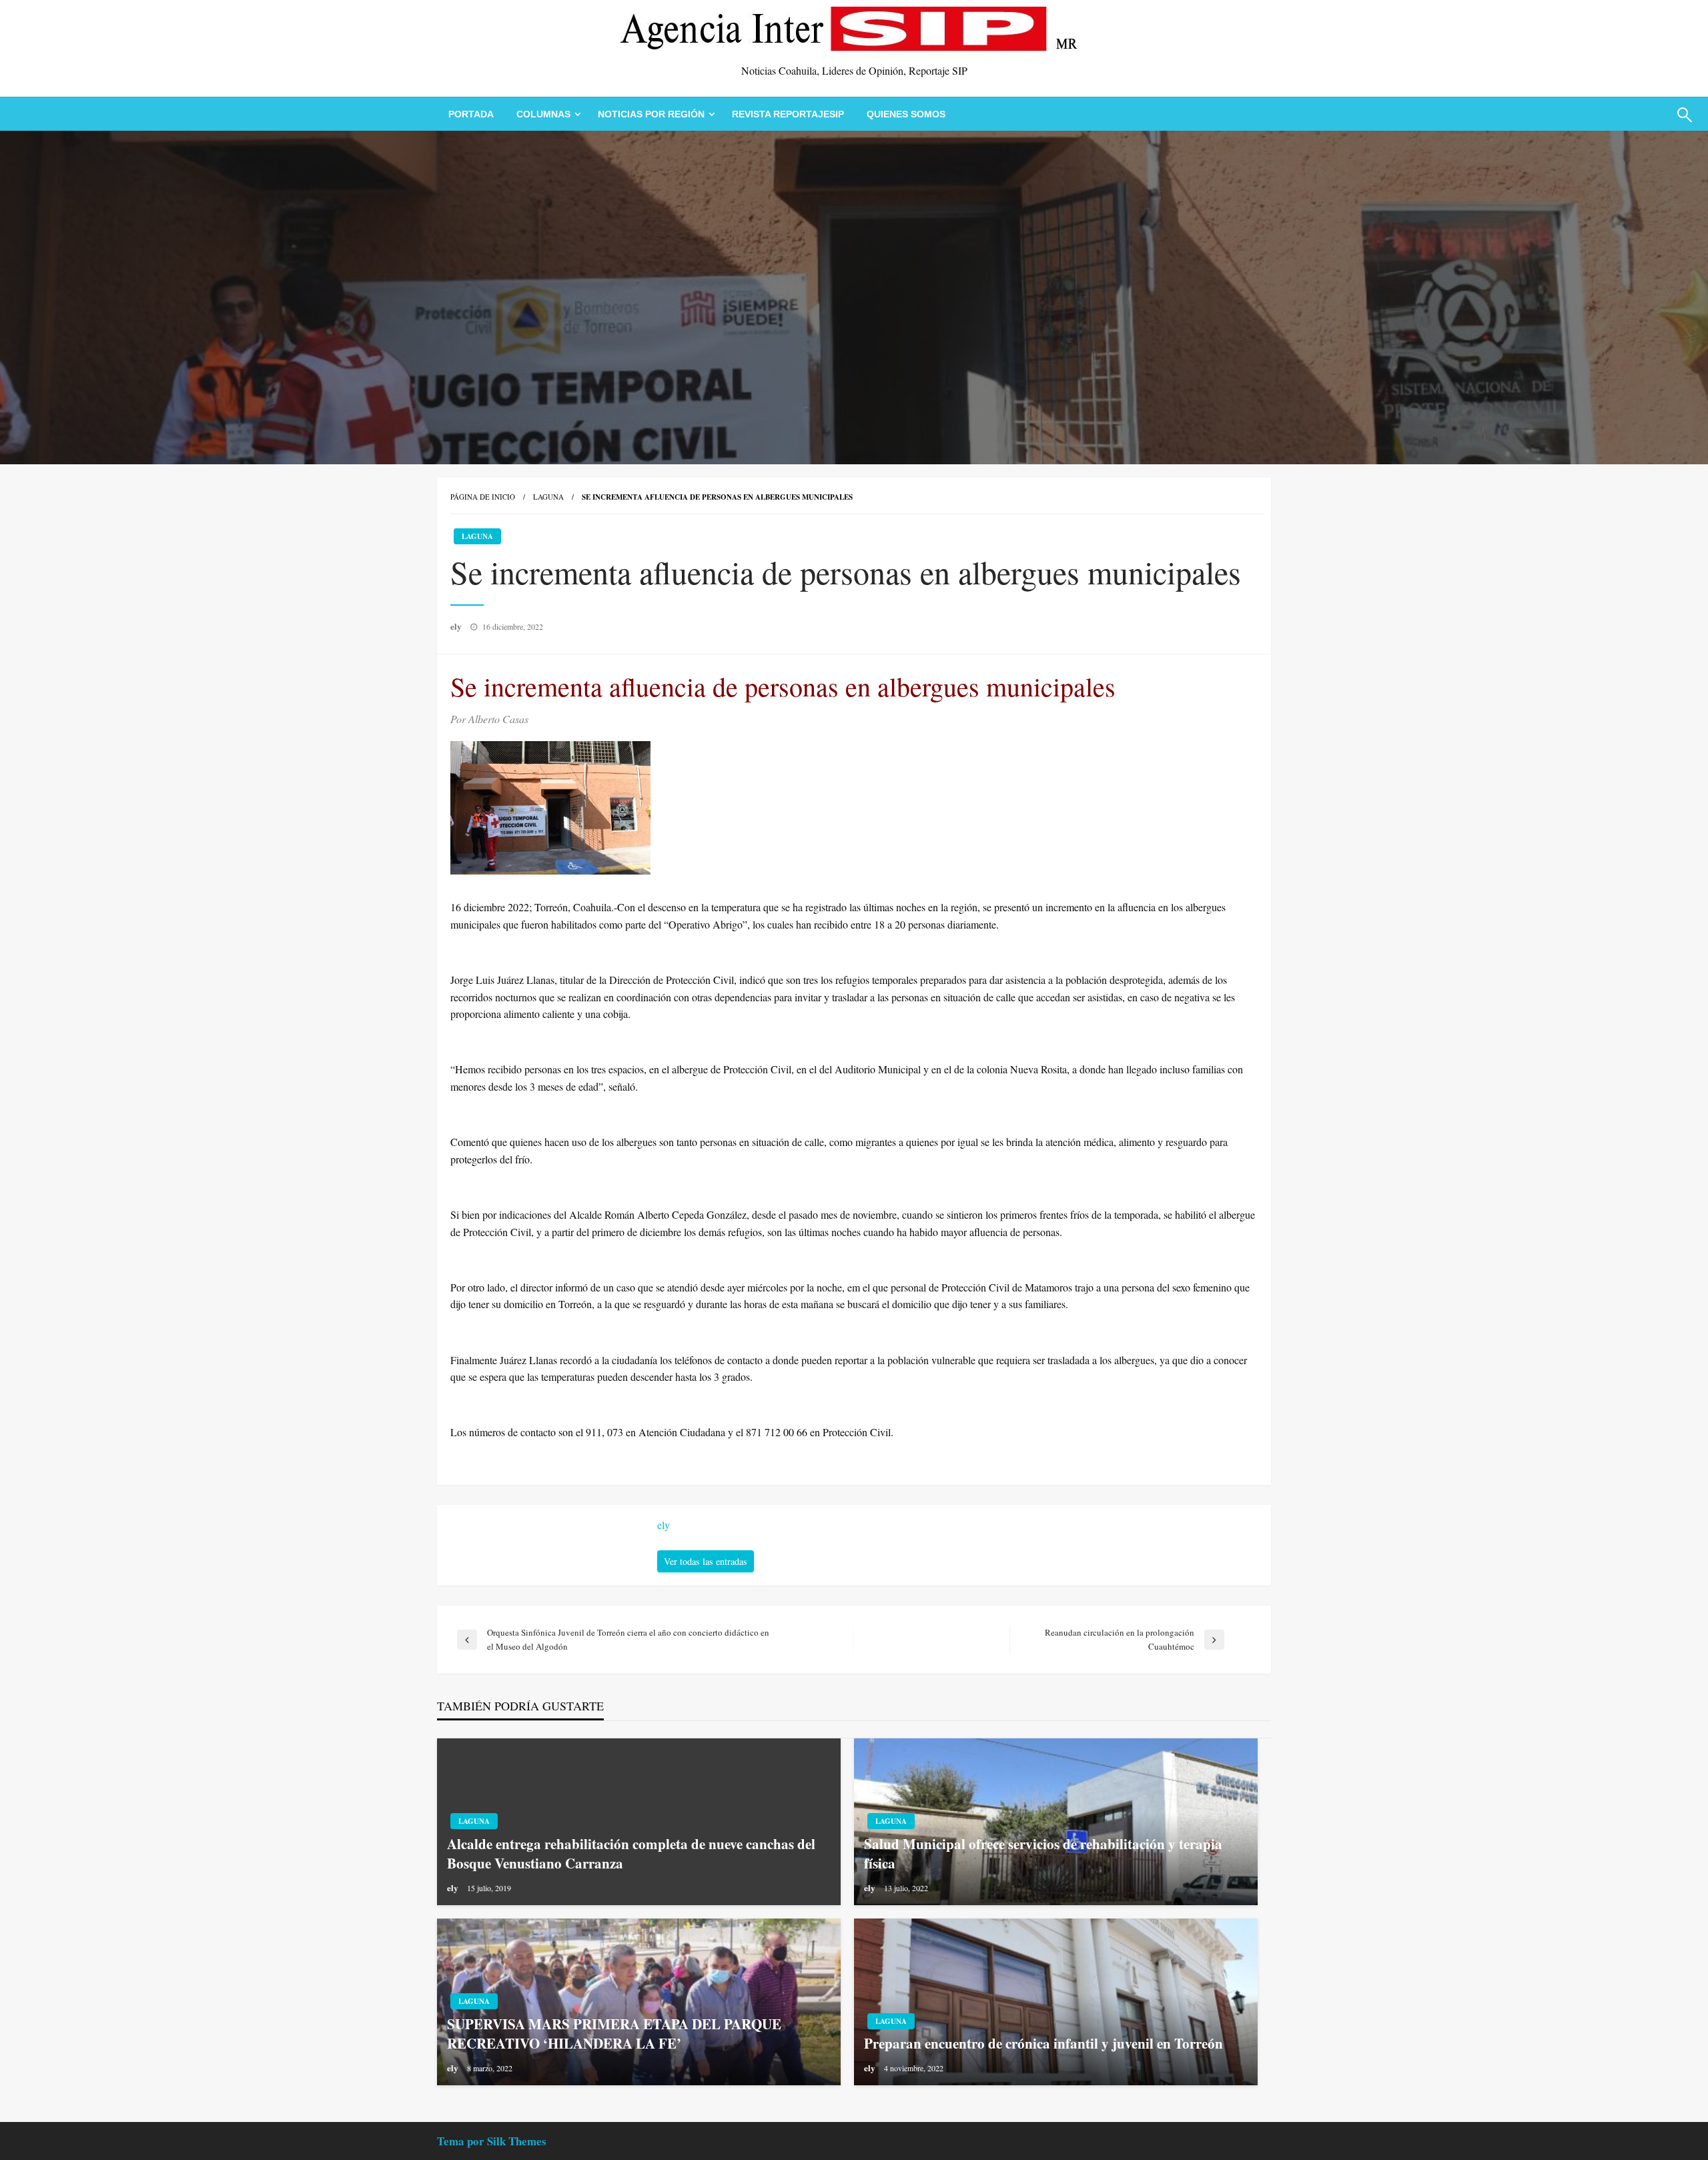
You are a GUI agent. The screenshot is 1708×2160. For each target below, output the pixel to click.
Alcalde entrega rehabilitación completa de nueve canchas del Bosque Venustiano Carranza (631, 1854)
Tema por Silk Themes (492, 2141)
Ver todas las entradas (706, 1561)
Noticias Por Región (651, 114)
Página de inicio (483, 497)
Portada (471, 114)
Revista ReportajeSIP (788, 114)
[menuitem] (471, 114)
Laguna (548, 497)
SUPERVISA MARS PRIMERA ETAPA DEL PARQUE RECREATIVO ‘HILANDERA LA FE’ (614, 2034)
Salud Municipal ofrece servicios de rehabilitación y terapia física (1043, 1854)
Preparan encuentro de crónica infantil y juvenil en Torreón (1043, 2044)
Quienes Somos (906, 114)
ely (457, 626)
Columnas (543, 114)
